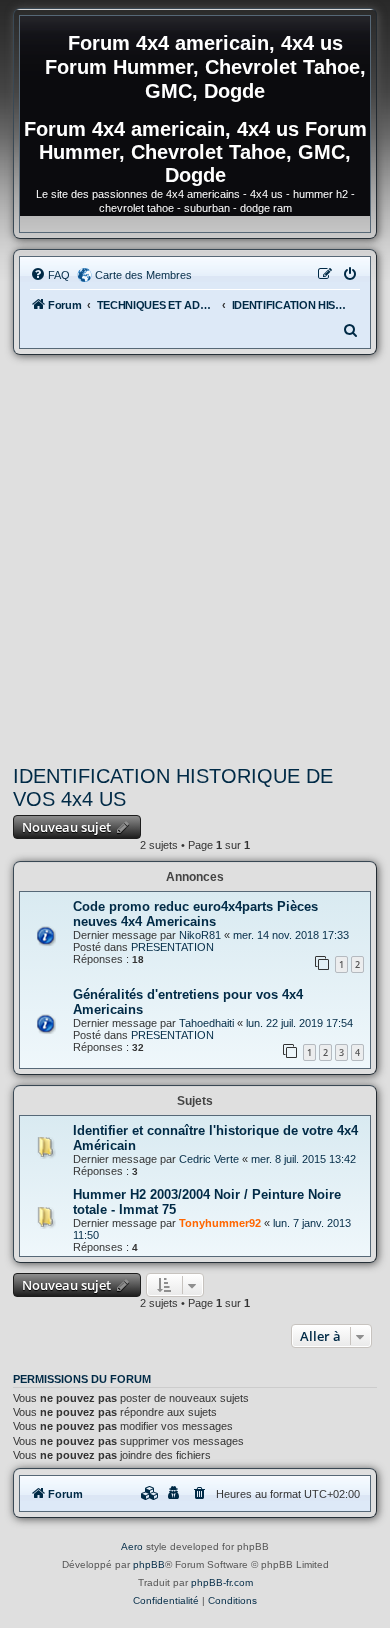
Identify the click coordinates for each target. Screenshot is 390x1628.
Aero (132, 1546)
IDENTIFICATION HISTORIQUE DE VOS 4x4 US (173, 787)
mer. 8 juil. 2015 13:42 (303, 1159)
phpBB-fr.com (222, 1582)
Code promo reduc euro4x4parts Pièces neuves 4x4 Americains (195, 914)
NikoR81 (200, 935)
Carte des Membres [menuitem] (143, 275)
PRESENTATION (172, 947)
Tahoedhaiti (206, 1023)
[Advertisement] (195, 560)
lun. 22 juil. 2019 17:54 (299, 1023)
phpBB (149, 1564)
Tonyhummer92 (220, 1223)
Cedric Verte (209, 1159)
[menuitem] (50, 275)
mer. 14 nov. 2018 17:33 (291, 935)
